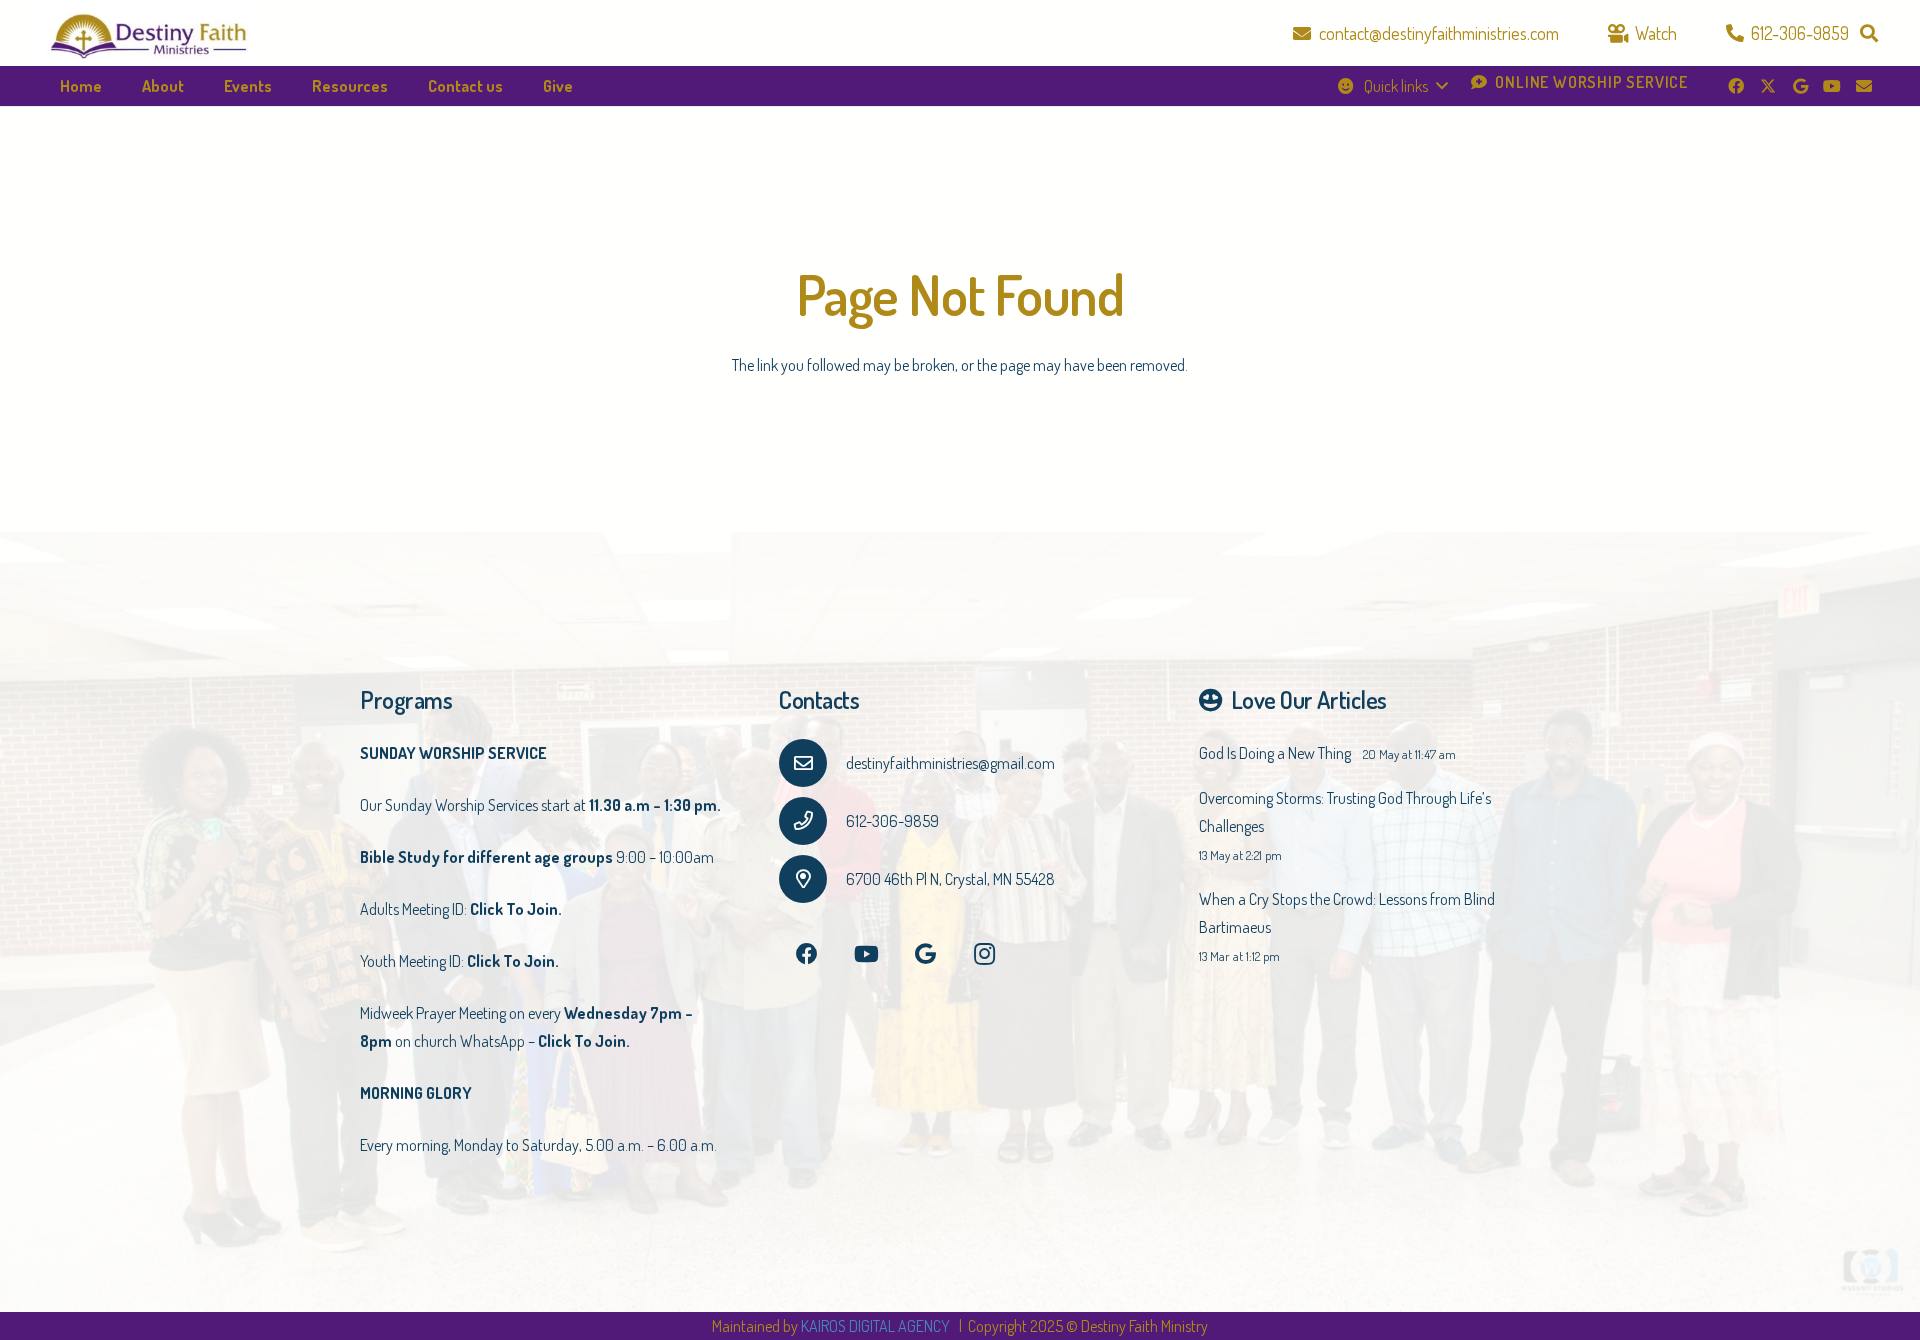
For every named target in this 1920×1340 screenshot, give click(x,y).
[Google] (1800, 86)
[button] (1869, 33)
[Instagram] (984, 954)
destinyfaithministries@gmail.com (950, 763)
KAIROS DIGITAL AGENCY (877, 1326)
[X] (1768, 86)
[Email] (1864, 86)
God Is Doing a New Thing (1275, 753)
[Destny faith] (148, 33)
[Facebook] (1736, 86)
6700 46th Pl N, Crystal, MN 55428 (950, 879)
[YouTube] (1832, 86)
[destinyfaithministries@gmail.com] (812, 763)
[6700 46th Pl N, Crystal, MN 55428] (812, 879)
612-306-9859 (892, 821)
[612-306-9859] (812, 821)
